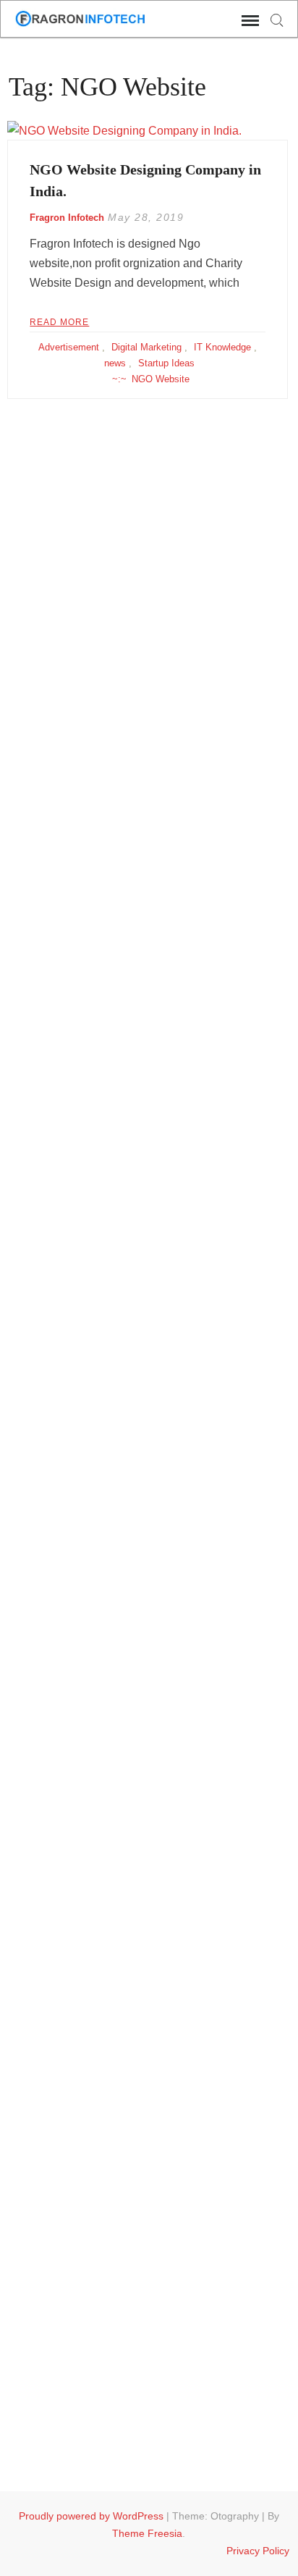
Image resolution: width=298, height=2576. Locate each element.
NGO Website (161, 379)
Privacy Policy (258, 2551)
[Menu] (249, 21)
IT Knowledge (222, 347)
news (115, 363)
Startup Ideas (166, 363)
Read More (59, 322)
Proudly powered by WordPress (91, 2516)
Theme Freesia (147, 2533)
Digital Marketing (146, 347)
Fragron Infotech (67, 218)
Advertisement (69, 347)
